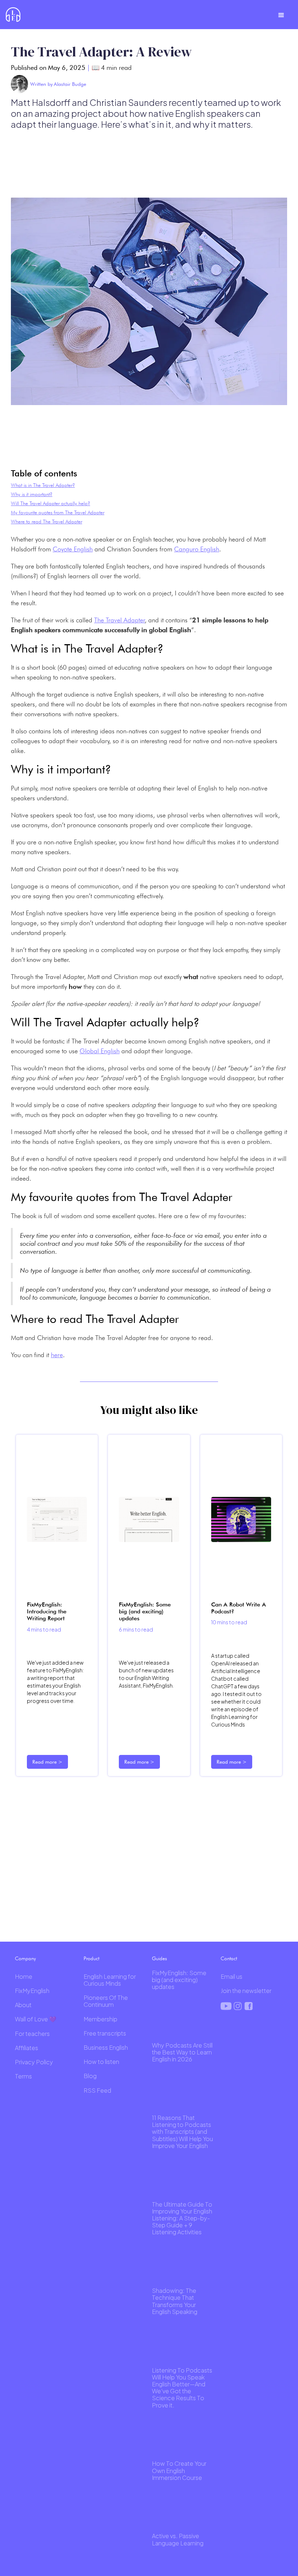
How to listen (101, 2062)
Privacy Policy (34, 2062)
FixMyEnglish (32, 1991)
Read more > (47, 1762)
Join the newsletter (246, 1991)
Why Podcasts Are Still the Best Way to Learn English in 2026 (182, 2052)
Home (24, 1976)
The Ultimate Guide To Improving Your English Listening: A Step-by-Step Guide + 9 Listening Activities (182, 2218)
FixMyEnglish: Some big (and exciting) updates (179, 1980)
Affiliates (27, 2048)
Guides (159, 1958)
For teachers (32, 2034)
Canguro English (197, 549)
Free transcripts (105, 2033)
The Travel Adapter (120, 620)
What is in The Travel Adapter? (43, 485)
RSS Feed (97, 2090)
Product (91, 1958)
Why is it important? (32, 494)
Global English (100, 1051)
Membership (100, 2019)
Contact (229, 1958)
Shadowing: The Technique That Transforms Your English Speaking (175, 2301)
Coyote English (73, 549)
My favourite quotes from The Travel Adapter (58, 512)
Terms (23, 2076)
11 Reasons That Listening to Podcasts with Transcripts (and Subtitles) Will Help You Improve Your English (182, 2132)
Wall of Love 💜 (36, 2019)
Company (25, 1958)
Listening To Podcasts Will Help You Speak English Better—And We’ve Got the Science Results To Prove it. (182, 2388)
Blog (90, 2076)
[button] (281, 15)
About (23, 2005)
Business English (106, 2047)
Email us (231, 1976)
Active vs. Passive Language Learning (178, 2539)
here (57, 1355)
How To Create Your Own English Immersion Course (179, 2470)
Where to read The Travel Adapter (47, 522)
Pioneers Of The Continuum (106, 2001)
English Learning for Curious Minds (110, 1980)
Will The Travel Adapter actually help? (51, 503)
